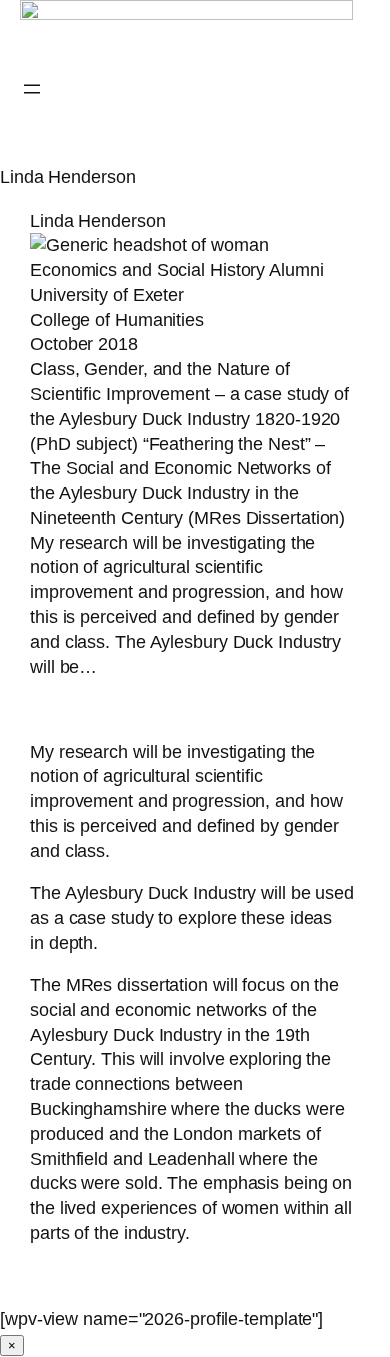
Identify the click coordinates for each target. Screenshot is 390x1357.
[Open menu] (32, 89)
